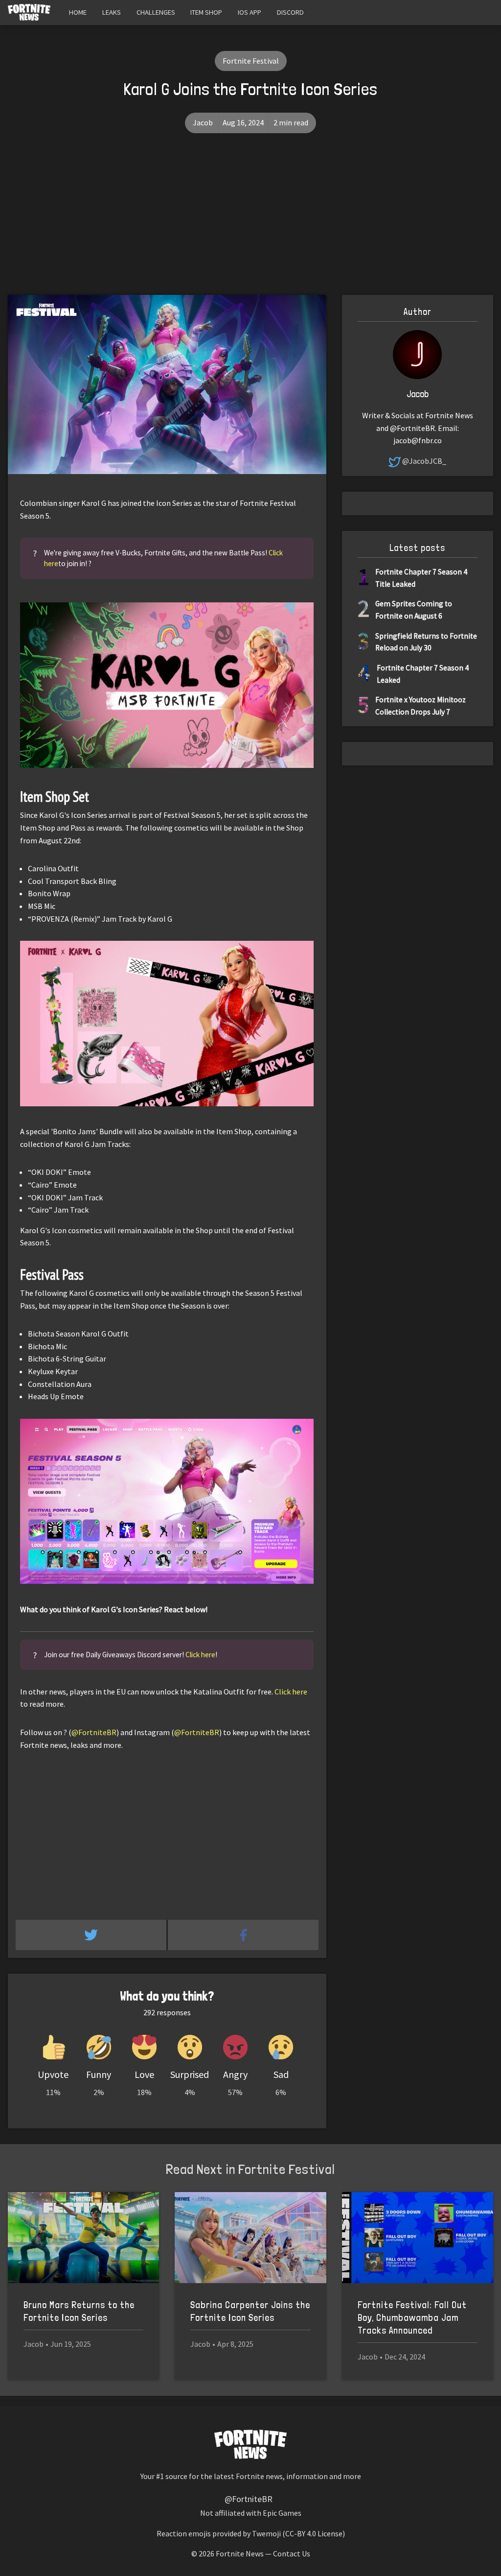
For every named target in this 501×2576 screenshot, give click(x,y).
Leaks (112, 12)
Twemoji (266, 2533)
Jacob (203, 122)
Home (78, 12)
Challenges (156, 12)
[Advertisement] (250, 221)
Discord (290, 12)
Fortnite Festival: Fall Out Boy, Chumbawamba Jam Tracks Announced (412, 2318)
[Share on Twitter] (92, 1935)
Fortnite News (240, 2553)
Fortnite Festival (251, 61)
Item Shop (206, 12)
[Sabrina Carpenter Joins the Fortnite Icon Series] (250, 2238)
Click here (200, 1655)
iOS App (250, 12)
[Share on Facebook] (243, 1935)
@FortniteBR (94, 1732)
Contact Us (292, 2553)
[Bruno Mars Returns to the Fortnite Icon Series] (83, 2238)
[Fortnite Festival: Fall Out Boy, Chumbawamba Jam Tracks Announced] (418, 2238)
